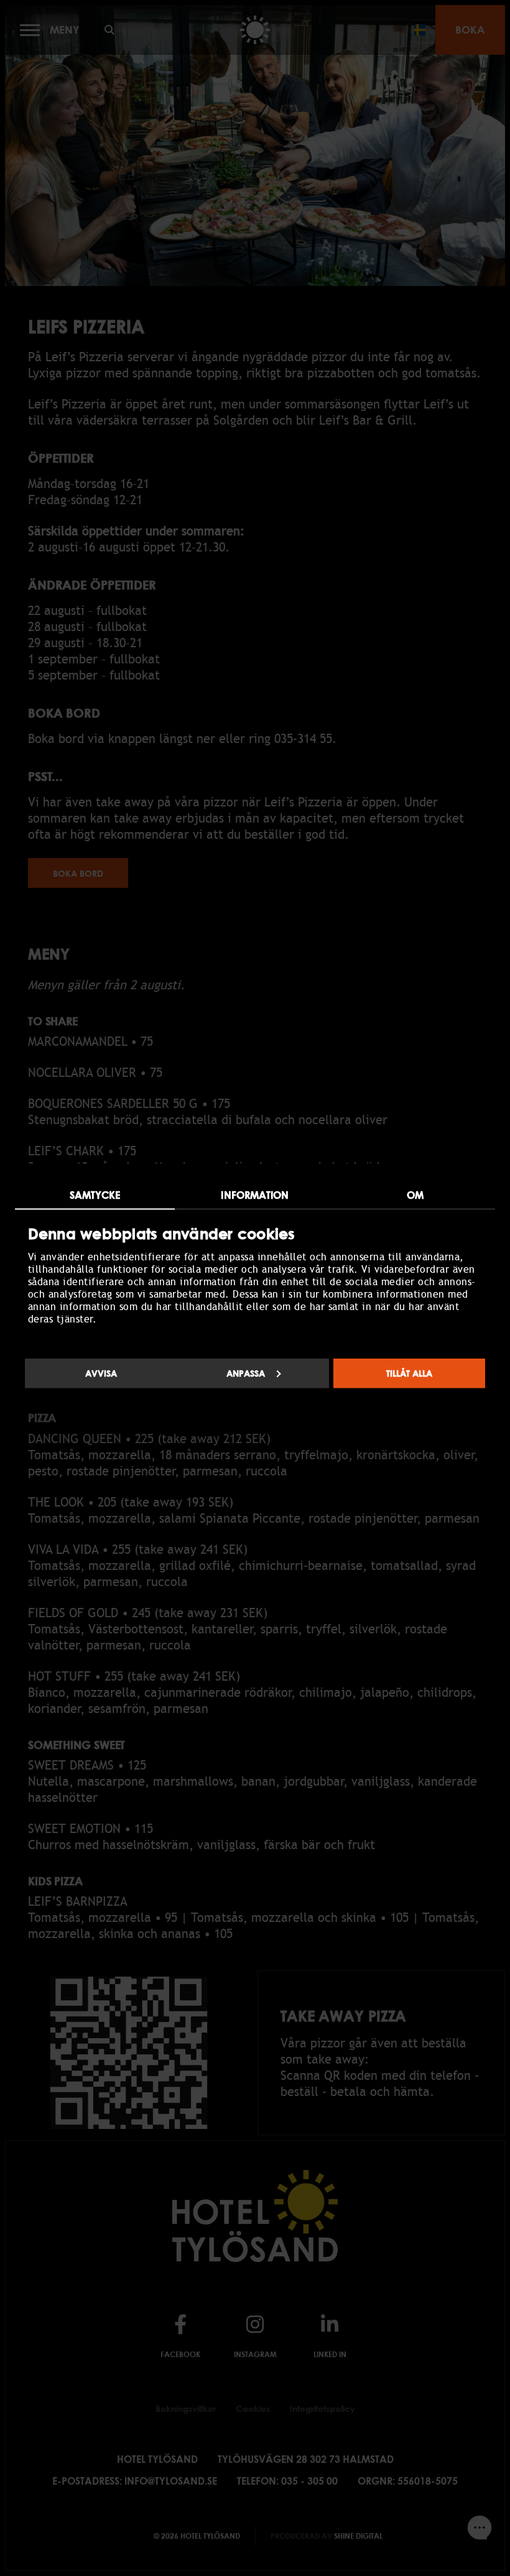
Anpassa (246, 1373)
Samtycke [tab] (95, 1194)
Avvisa (101, 1373)
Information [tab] (255, 1194)
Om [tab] (415, 1194)
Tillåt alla (409, 1373)
